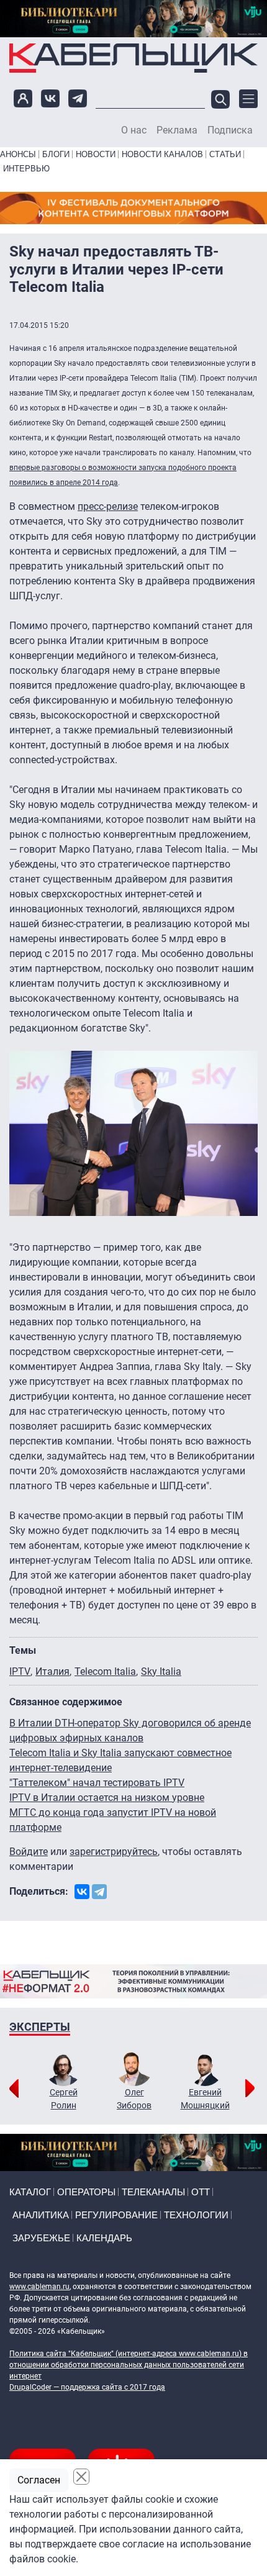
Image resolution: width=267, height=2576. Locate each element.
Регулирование (116, 2215)
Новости (96, 154)
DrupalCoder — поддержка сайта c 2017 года (87, 2387)
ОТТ (201, 2192)
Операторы (86, 2192)
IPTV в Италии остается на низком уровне (107, 1798)
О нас (134, 130)
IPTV (20, 1671)
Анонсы (18, 154)
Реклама (177, 130)
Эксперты (40, 2027)
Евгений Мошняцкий (205, 2099)
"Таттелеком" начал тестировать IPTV (97, 1783)
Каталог (30, 2192)
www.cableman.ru (39, 2287)
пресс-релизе (108, 506)
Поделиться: (39, 1891)
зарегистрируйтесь (114, 1852)
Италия (52, 1671)
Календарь (104, 2238)
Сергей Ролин (64, 2099)
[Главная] (133, 58)
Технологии (196, 2215)
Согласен (39, 2480)
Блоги (56, 154)
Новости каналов (162, 154)
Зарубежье (41, 2238)
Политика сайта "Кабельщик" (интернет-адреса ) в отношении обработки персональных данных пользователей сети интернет (129, 2365)
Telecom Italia (105, 1671)
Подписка (230, 130)
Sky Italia (161, 1671)
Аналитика (41, 2215)
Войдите (29, 1852)
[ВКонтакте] (82, 1892)
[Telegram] (99, 1892)
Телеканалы (153, 2192)
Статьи (225, 154)
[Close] (81, 2477)
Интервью (26, 169)
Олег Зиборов (134, 2099)
